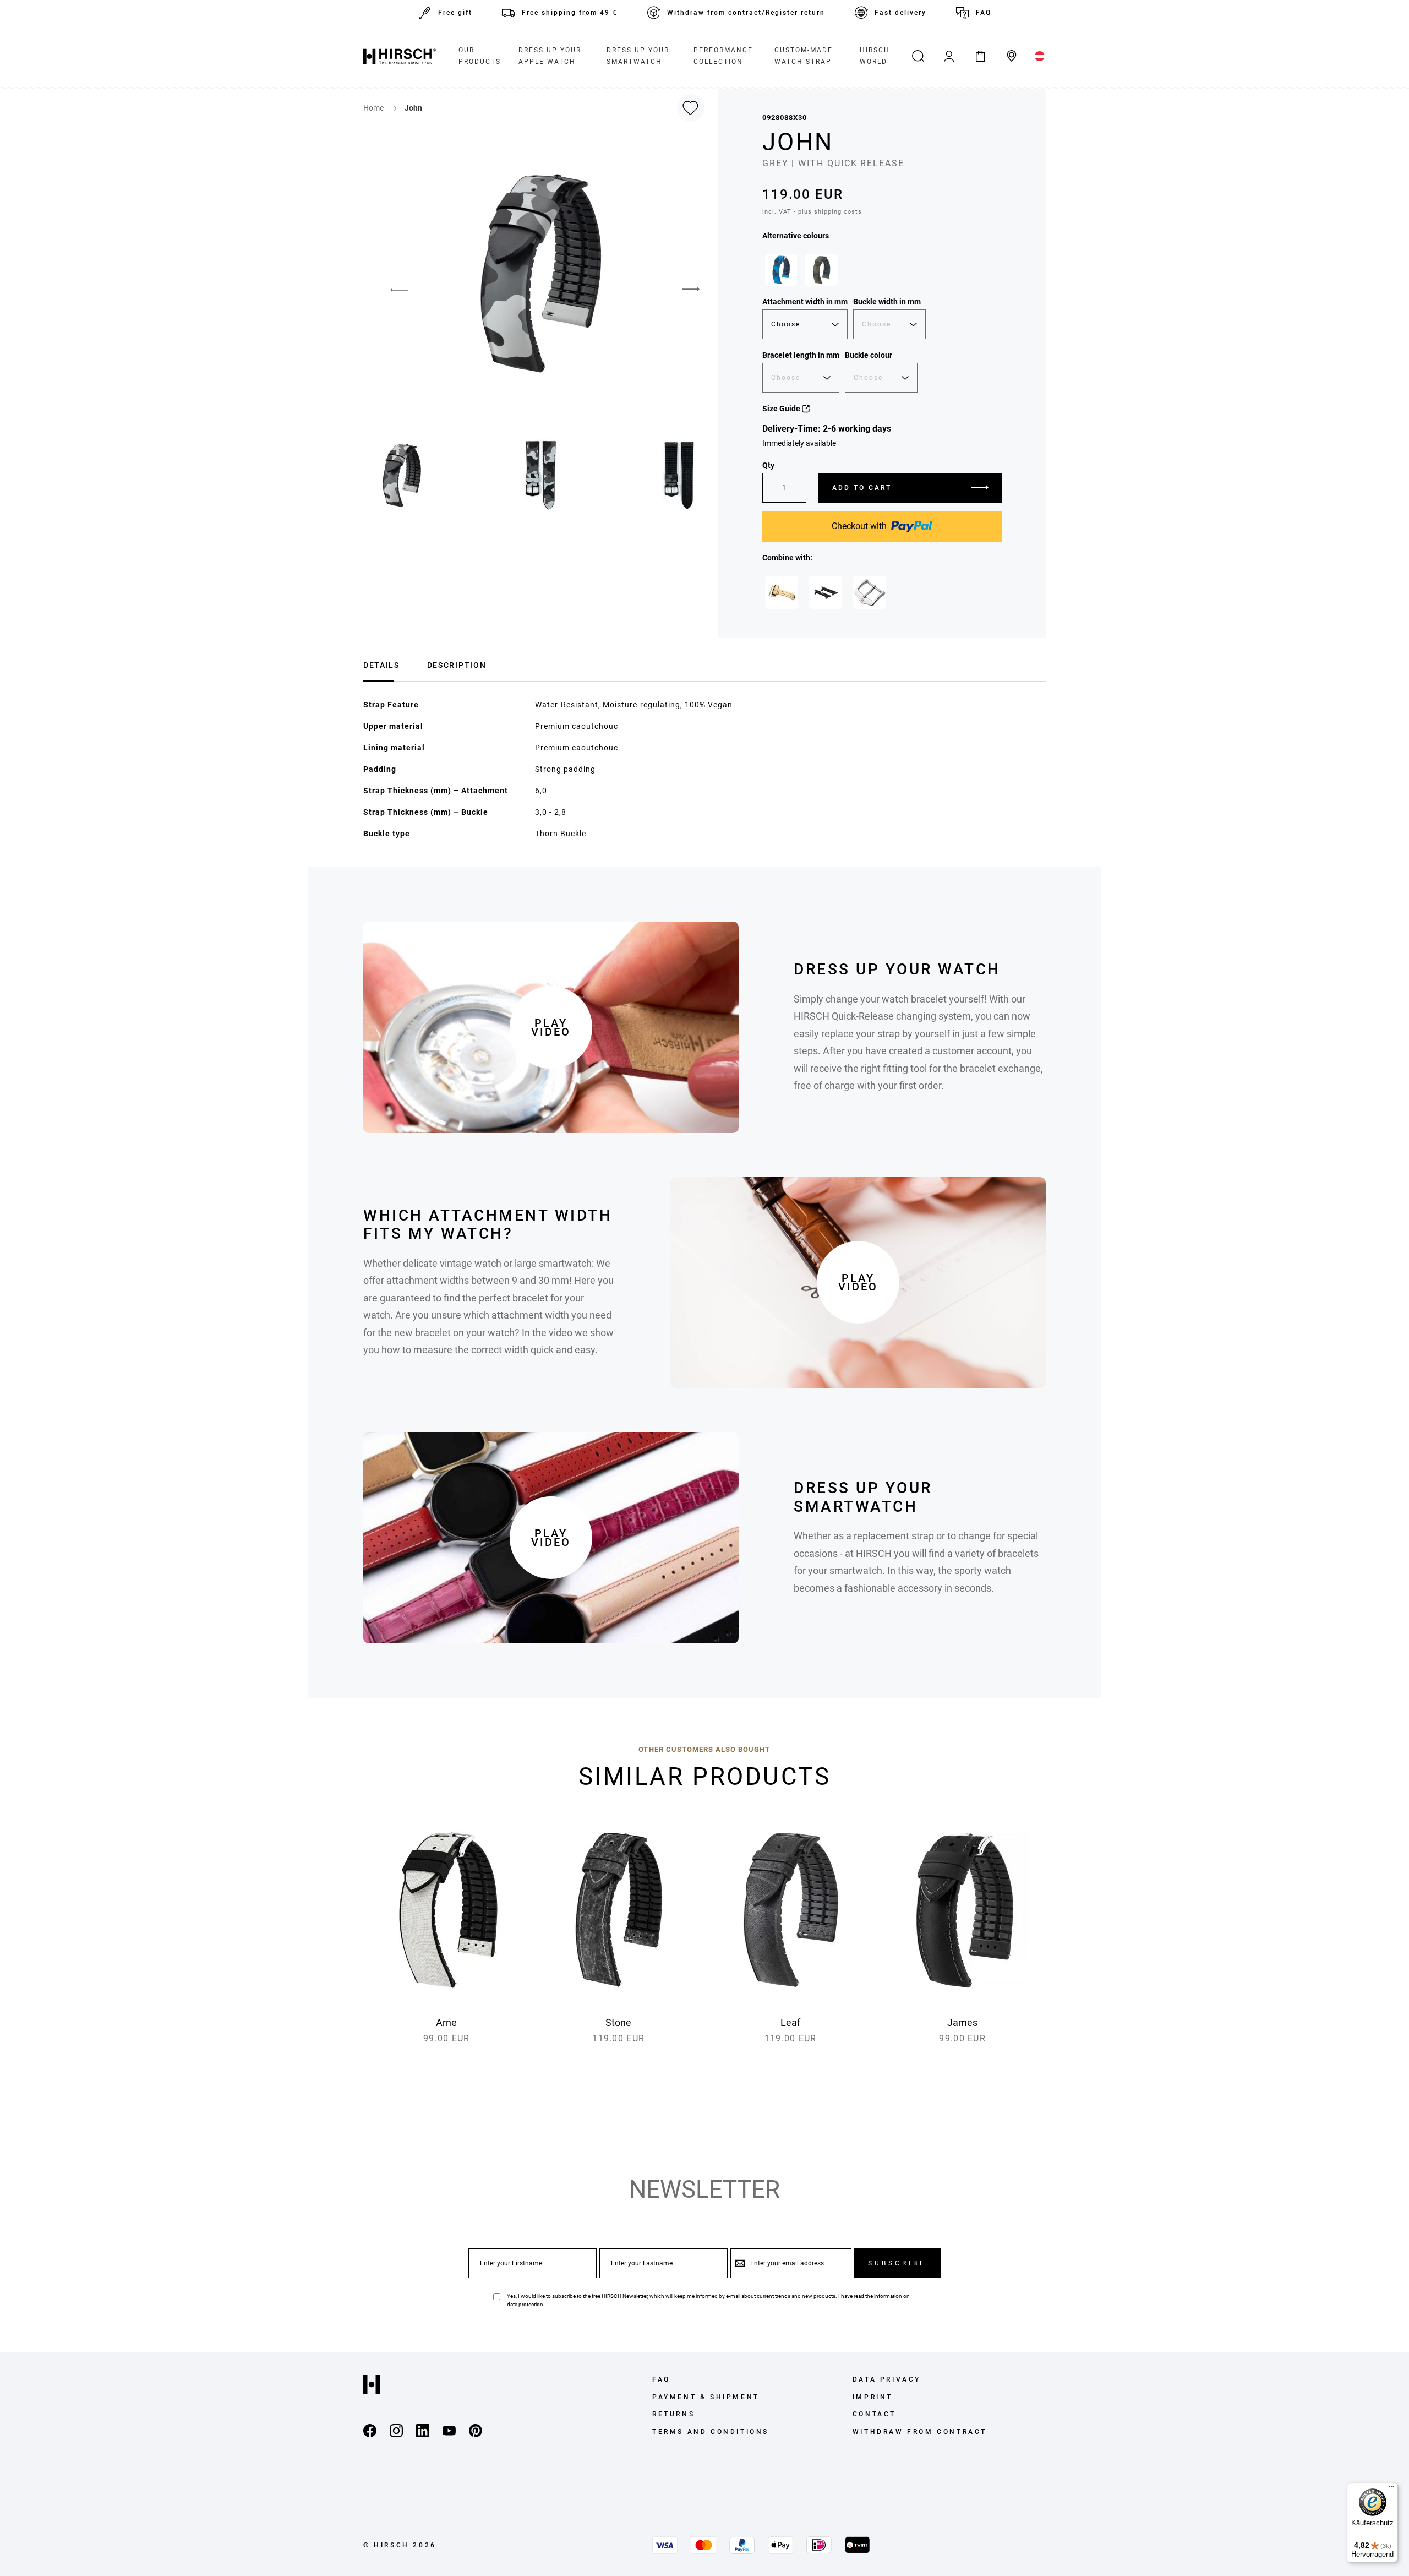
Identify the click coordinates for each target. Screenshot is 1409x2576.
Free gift (455, 13)
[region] (882, 273)
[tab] (381, 664)
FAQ (984, 13)
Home (374, 108)
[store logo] (400, 56)
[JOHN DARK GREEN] (821, 270)
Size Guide (782, 409)
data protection (525, 2304)
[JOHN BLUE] (781, 270)
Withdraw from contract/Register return (746, 13)
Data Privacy (887, 2379)
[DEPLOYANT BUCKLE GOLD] (782, 592)
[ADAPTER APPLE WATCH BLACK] (826, 592)
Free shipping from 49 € (570, 13)
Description (457, 665)
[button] (391, 290)
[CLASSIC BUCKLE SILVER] (870, 592)
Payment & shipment (706, 2397)
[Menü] (1391, 2489)
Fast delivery (900, 13)
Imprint (873, 2397)
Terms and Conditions (711, 2432)
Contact (874, 2414)
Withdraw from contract (920, 2432)
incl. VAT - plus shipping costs (812, 212)
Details (381, 665)
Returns (673, 2414)
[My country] (1040, 56)
